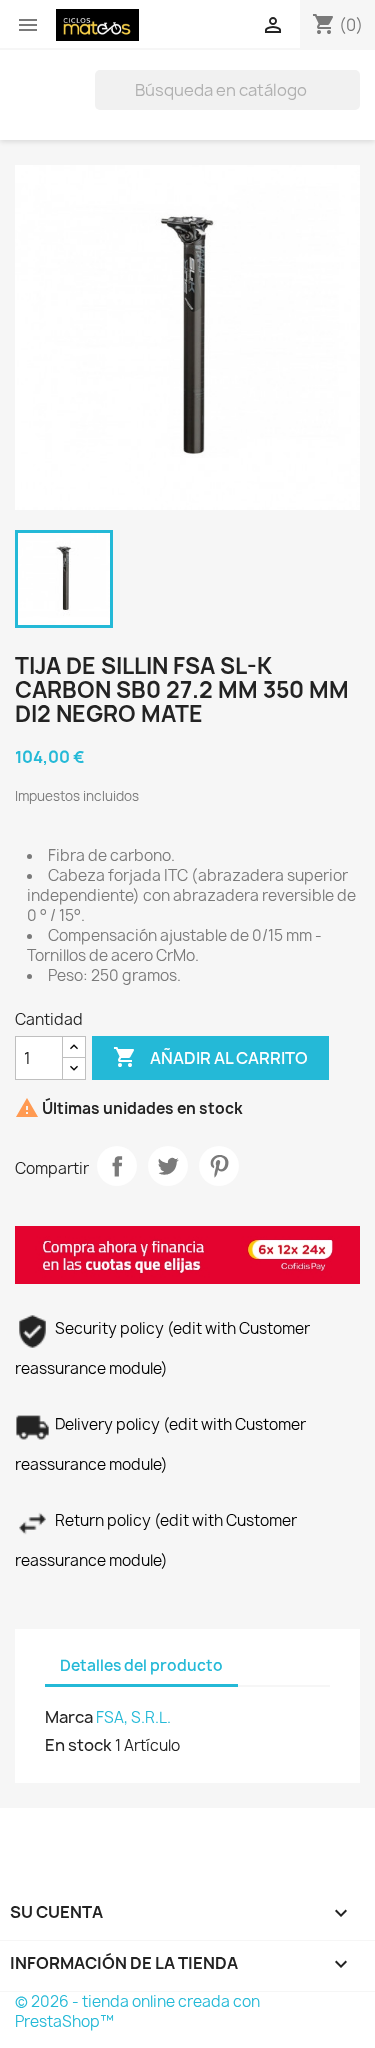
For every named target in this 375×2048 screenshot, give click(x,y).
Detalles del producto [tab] (141, 1665)
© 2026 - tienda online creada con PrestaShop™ (137, 2011)
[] (352, 104)
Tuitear (168, 1166)
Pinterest (219, 1166)
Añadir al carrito (210, 1057)
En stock (78, 1745)
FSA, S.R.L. (133, 1717)
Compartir (117, 1166)
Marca (69, 1717)
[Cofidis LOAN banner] (187, 1253)
